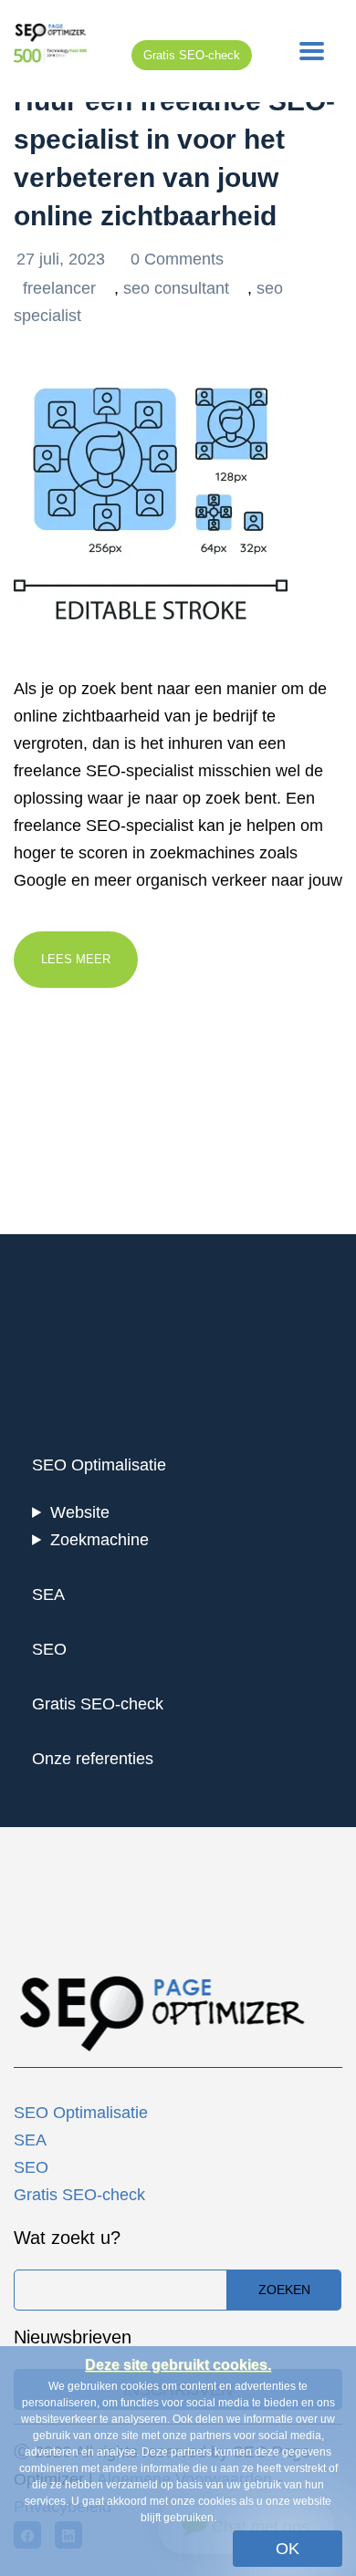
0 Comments (177, 259)
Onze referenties (93, 1759)
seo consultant (176, 288)
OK (288, 2549)
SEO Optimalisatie (99, 1465)
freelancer (59, 288)
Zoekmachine (99, 1540)
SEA (48, 1594)
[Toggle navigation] (312, 51)
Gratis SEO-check (192, 55)
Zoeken (284, 2290)
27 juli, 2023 (63, 259)
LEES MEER (76, 959)
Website (80, 1512)
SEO (49, 1649)
